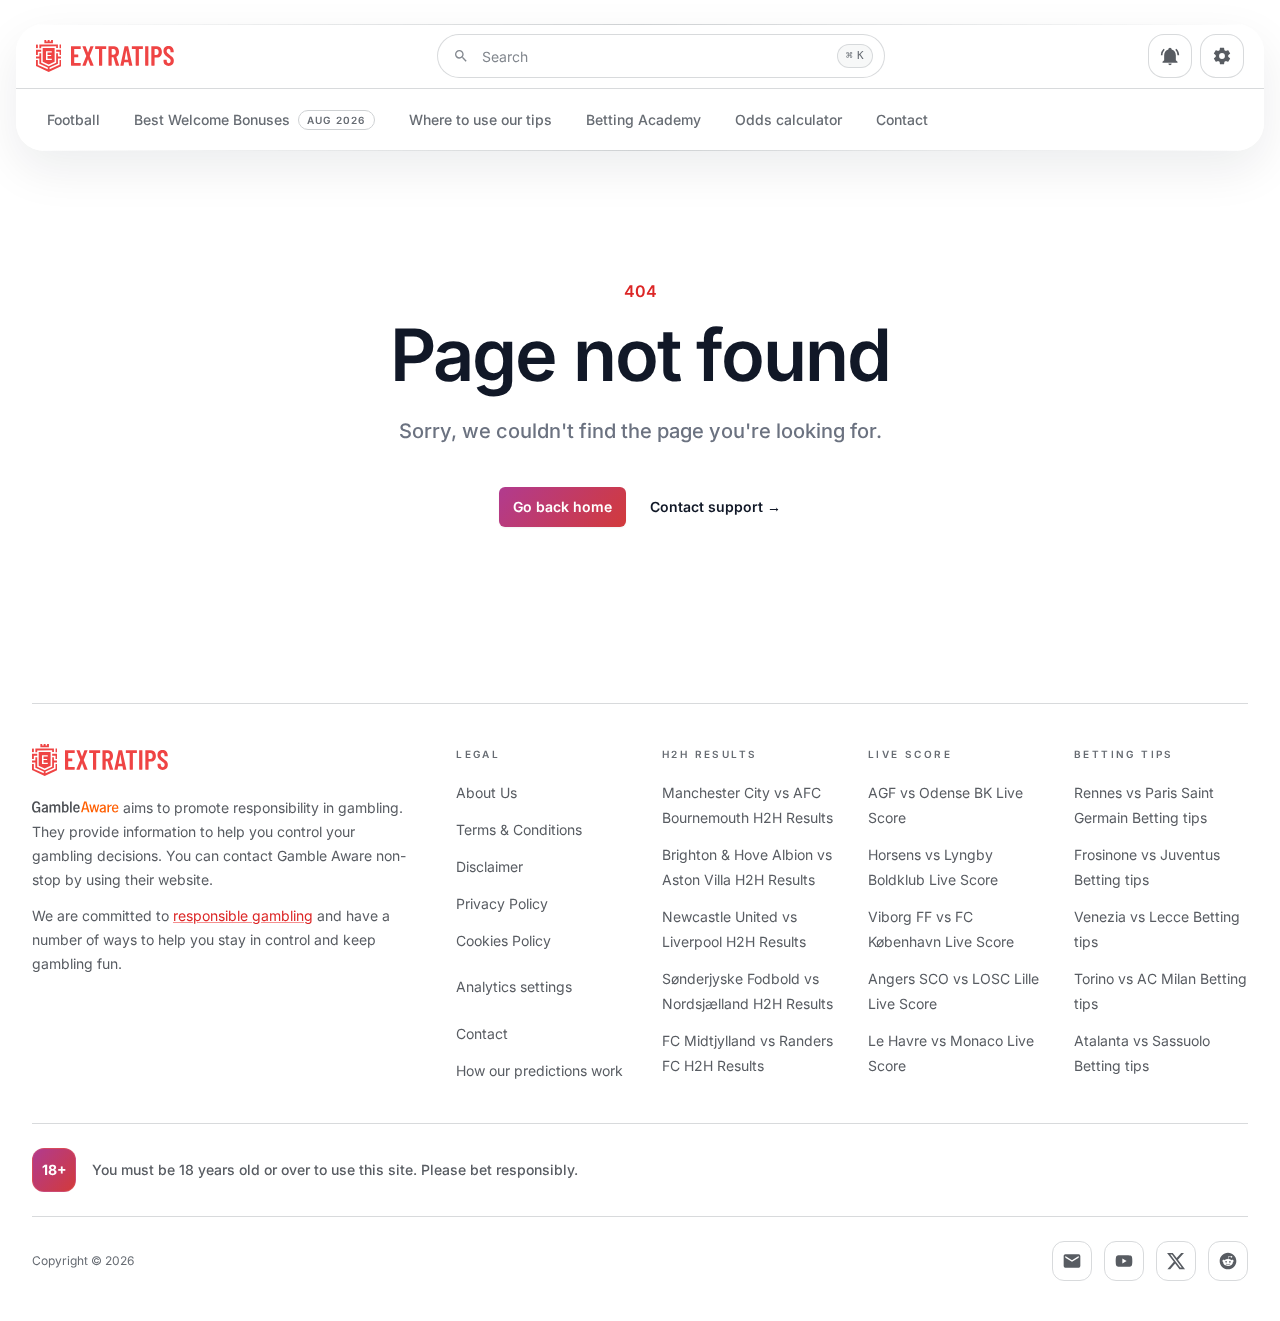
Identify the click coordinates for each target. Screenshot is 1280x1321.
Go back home (562, 506)
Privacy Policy (502, 903)
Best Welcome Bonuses (250, 119)
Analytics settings (514, 986)
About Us (486, 792)
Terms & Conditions (519, 829)
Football (73, 119)
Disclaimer (489, 866)
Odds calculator (788, 119)
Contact (902, 119)
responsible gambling (243, 915)
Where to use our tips (480, 119)
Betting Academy (643, 119)
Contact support (715, 506)
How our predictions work (539, 1070)
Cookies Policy (503, 940)
